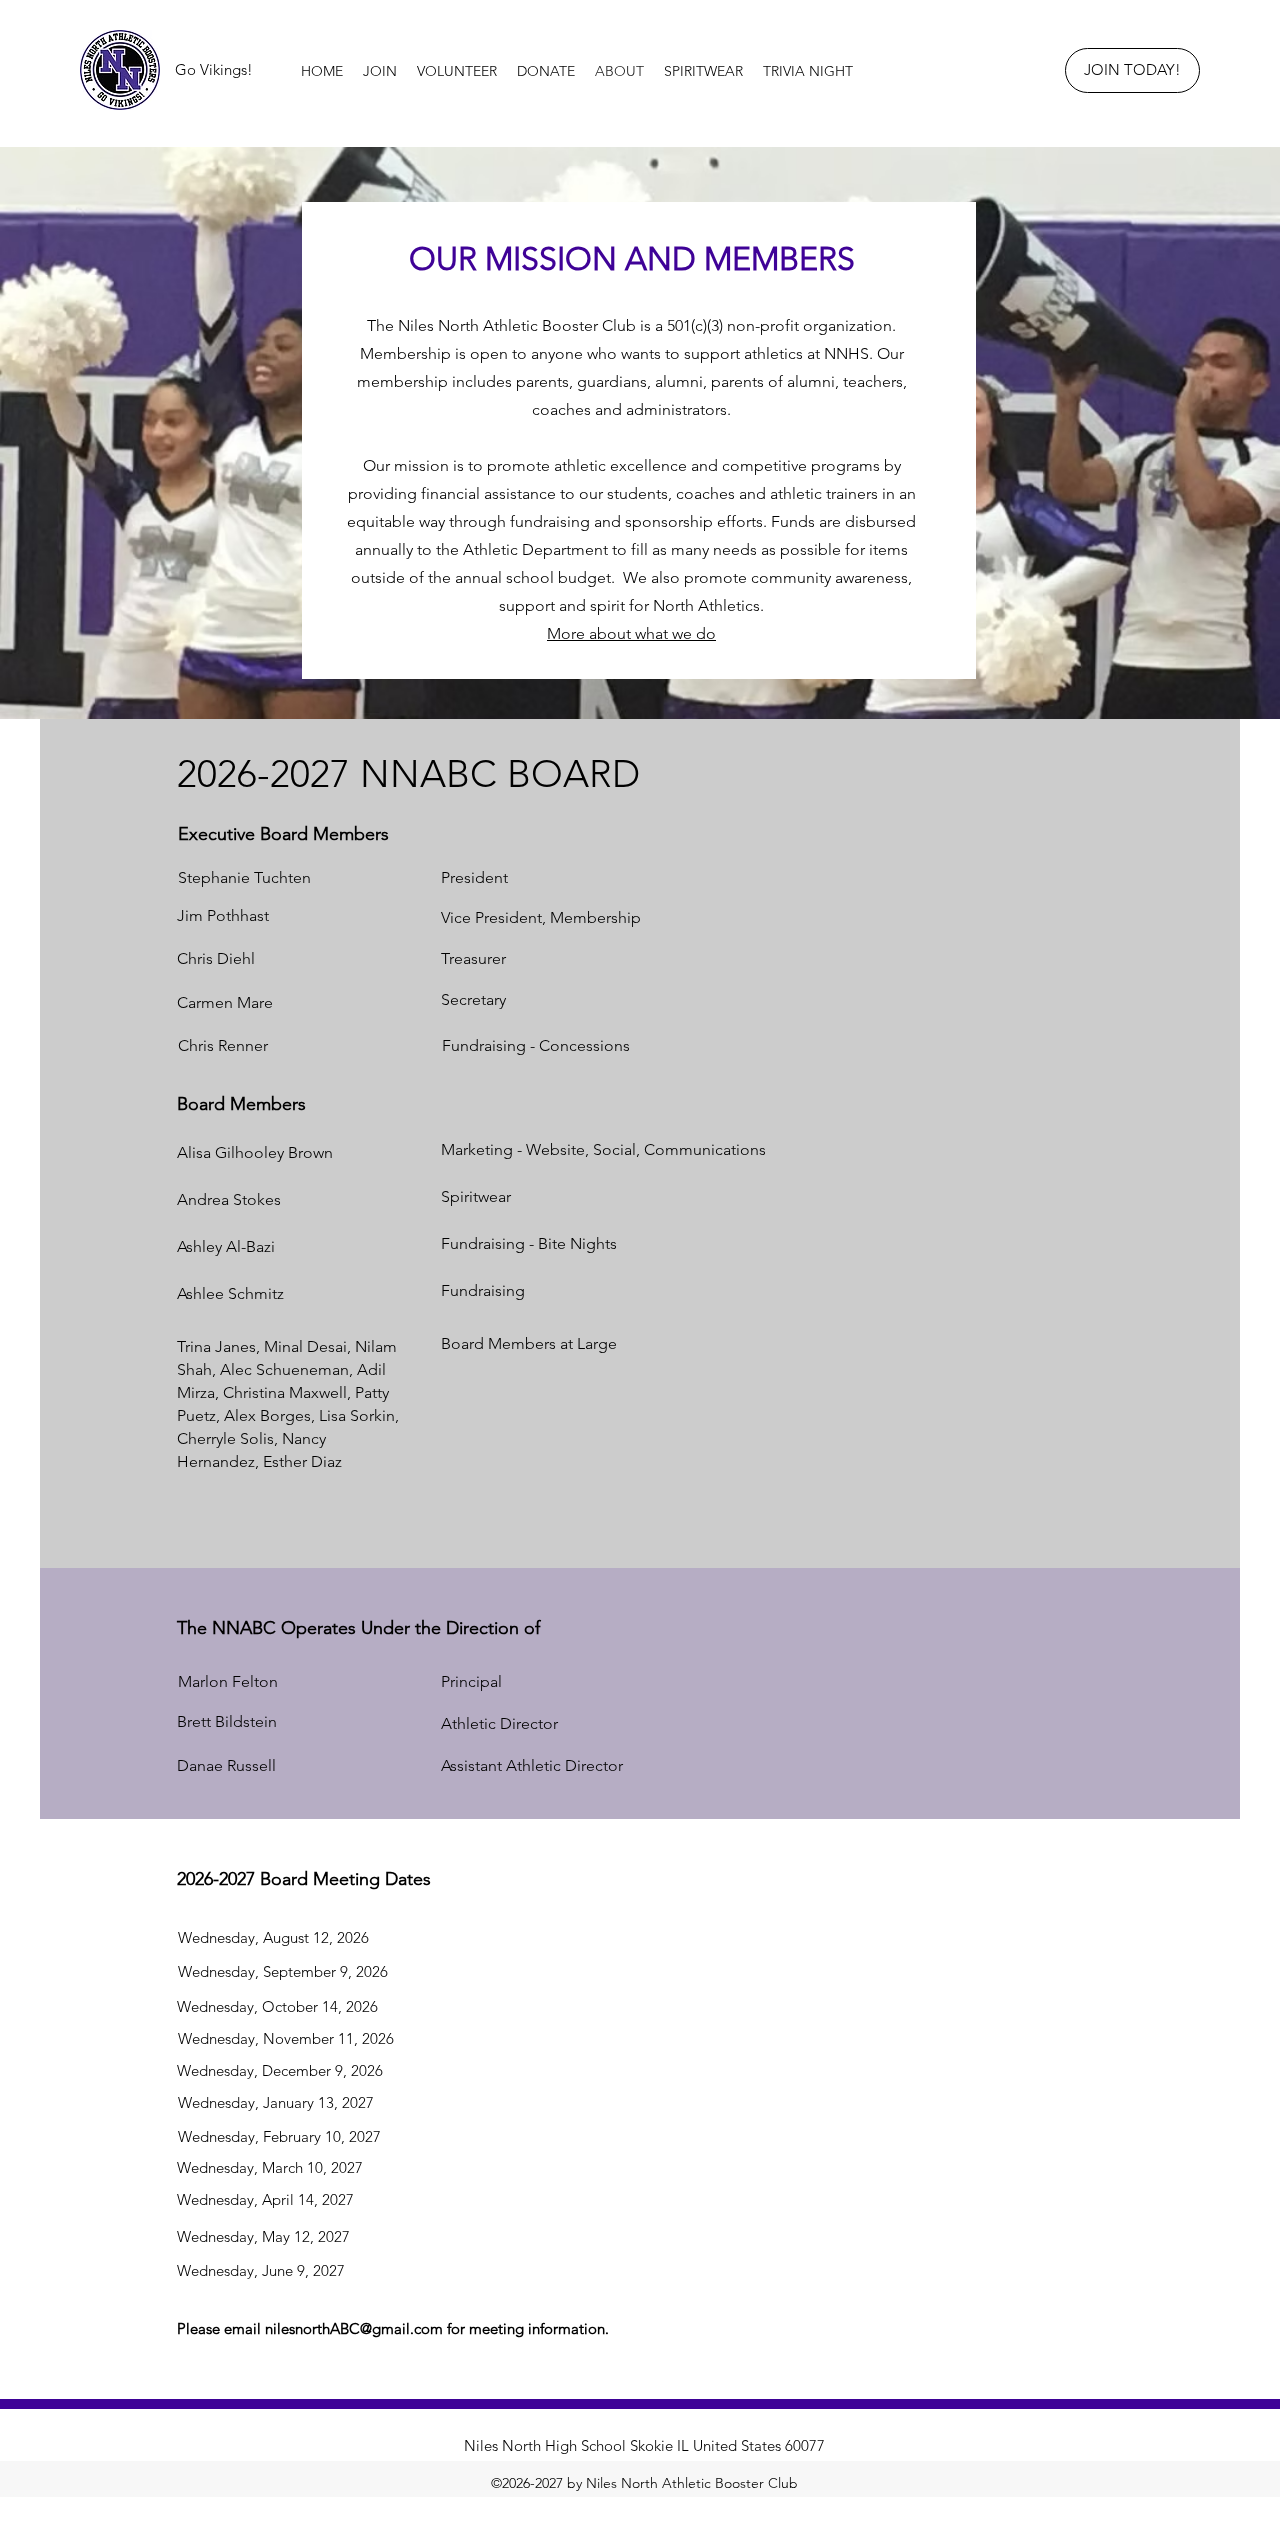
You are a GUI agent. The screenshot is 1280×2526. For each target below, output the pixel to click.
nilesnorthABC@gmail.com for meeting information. (437, 2328)
